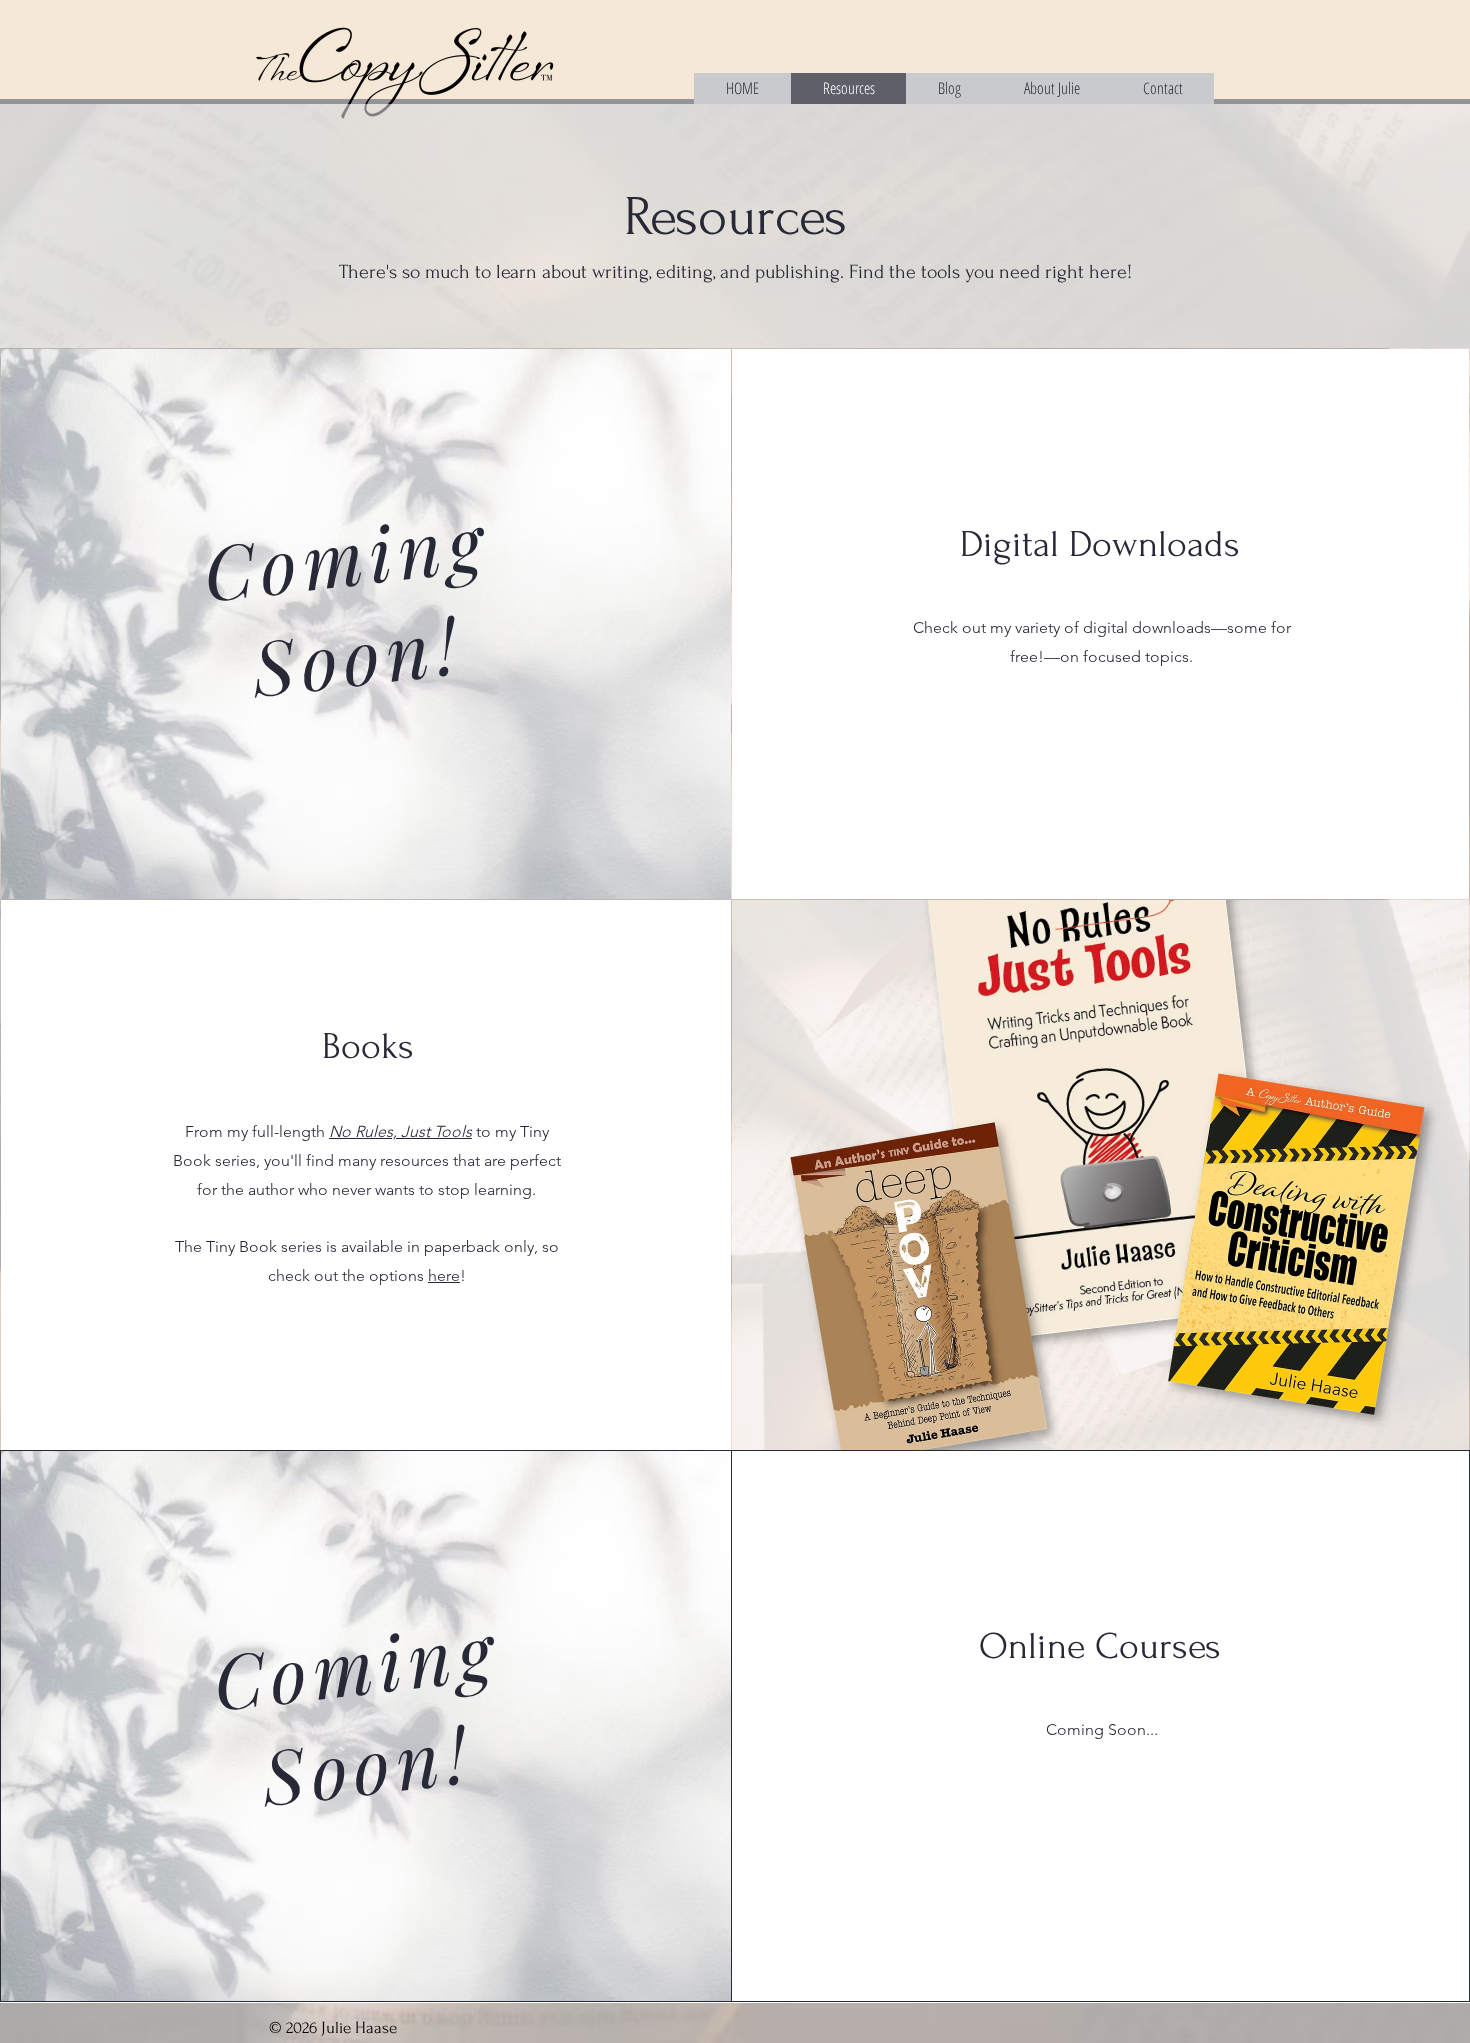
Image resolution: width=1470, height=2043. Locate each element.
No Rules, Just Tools (400, 1131)
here (444, 1275)
